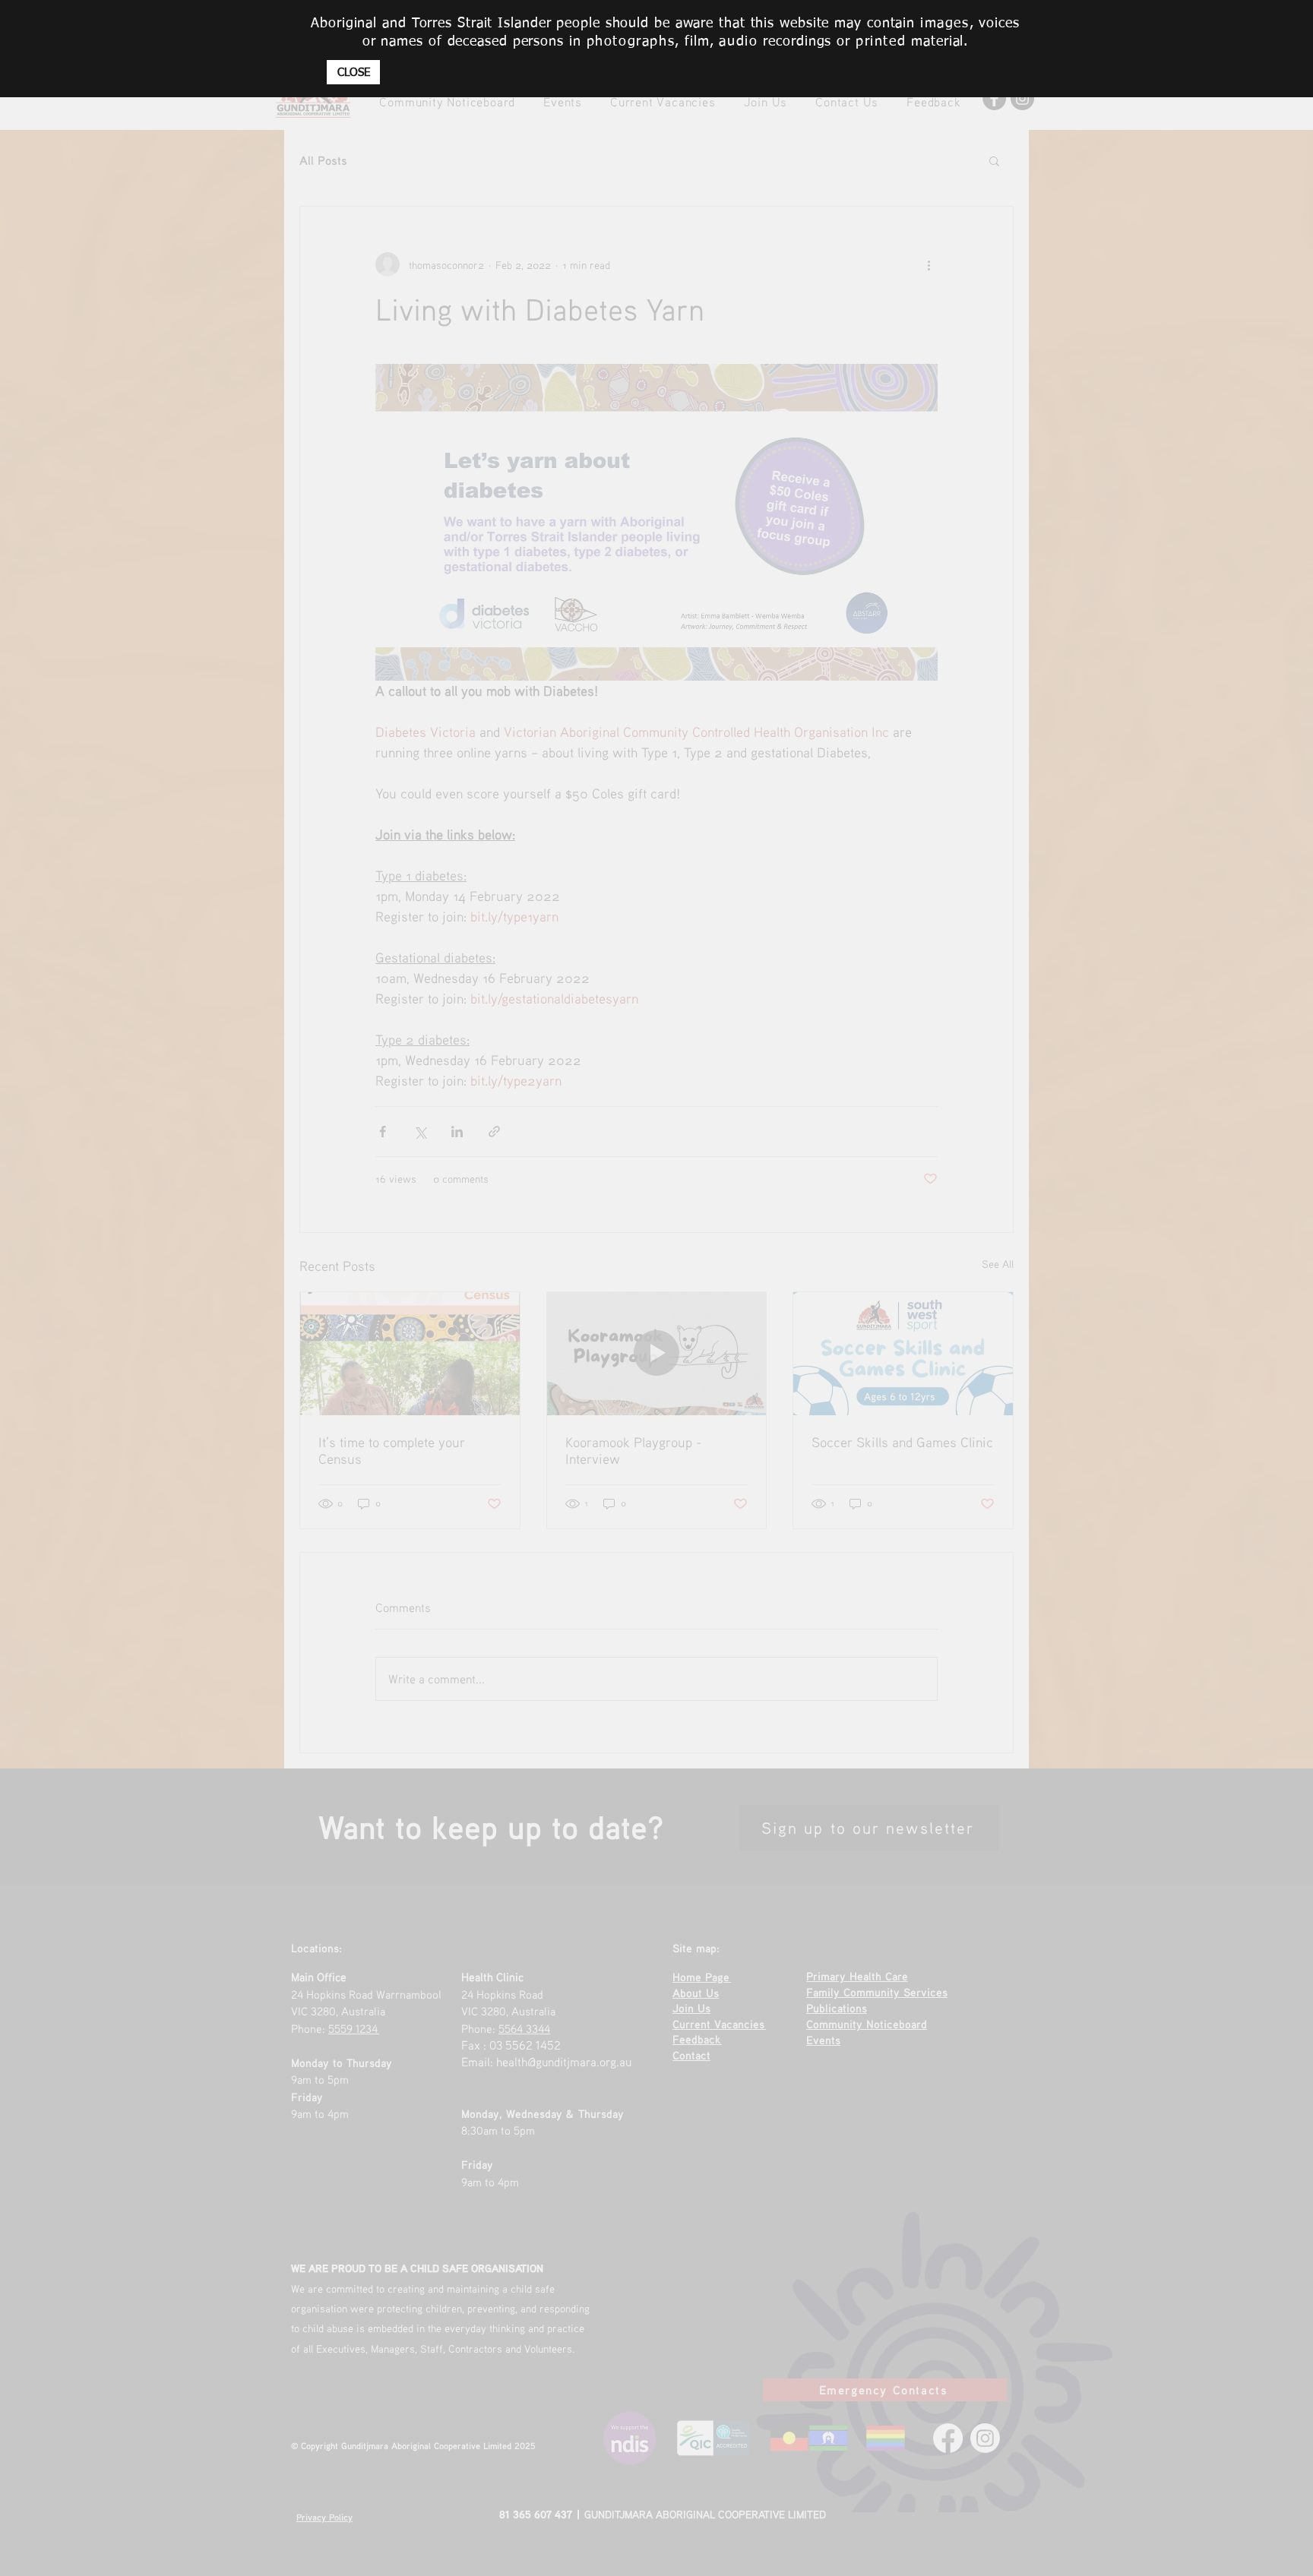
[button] (353, 72)
